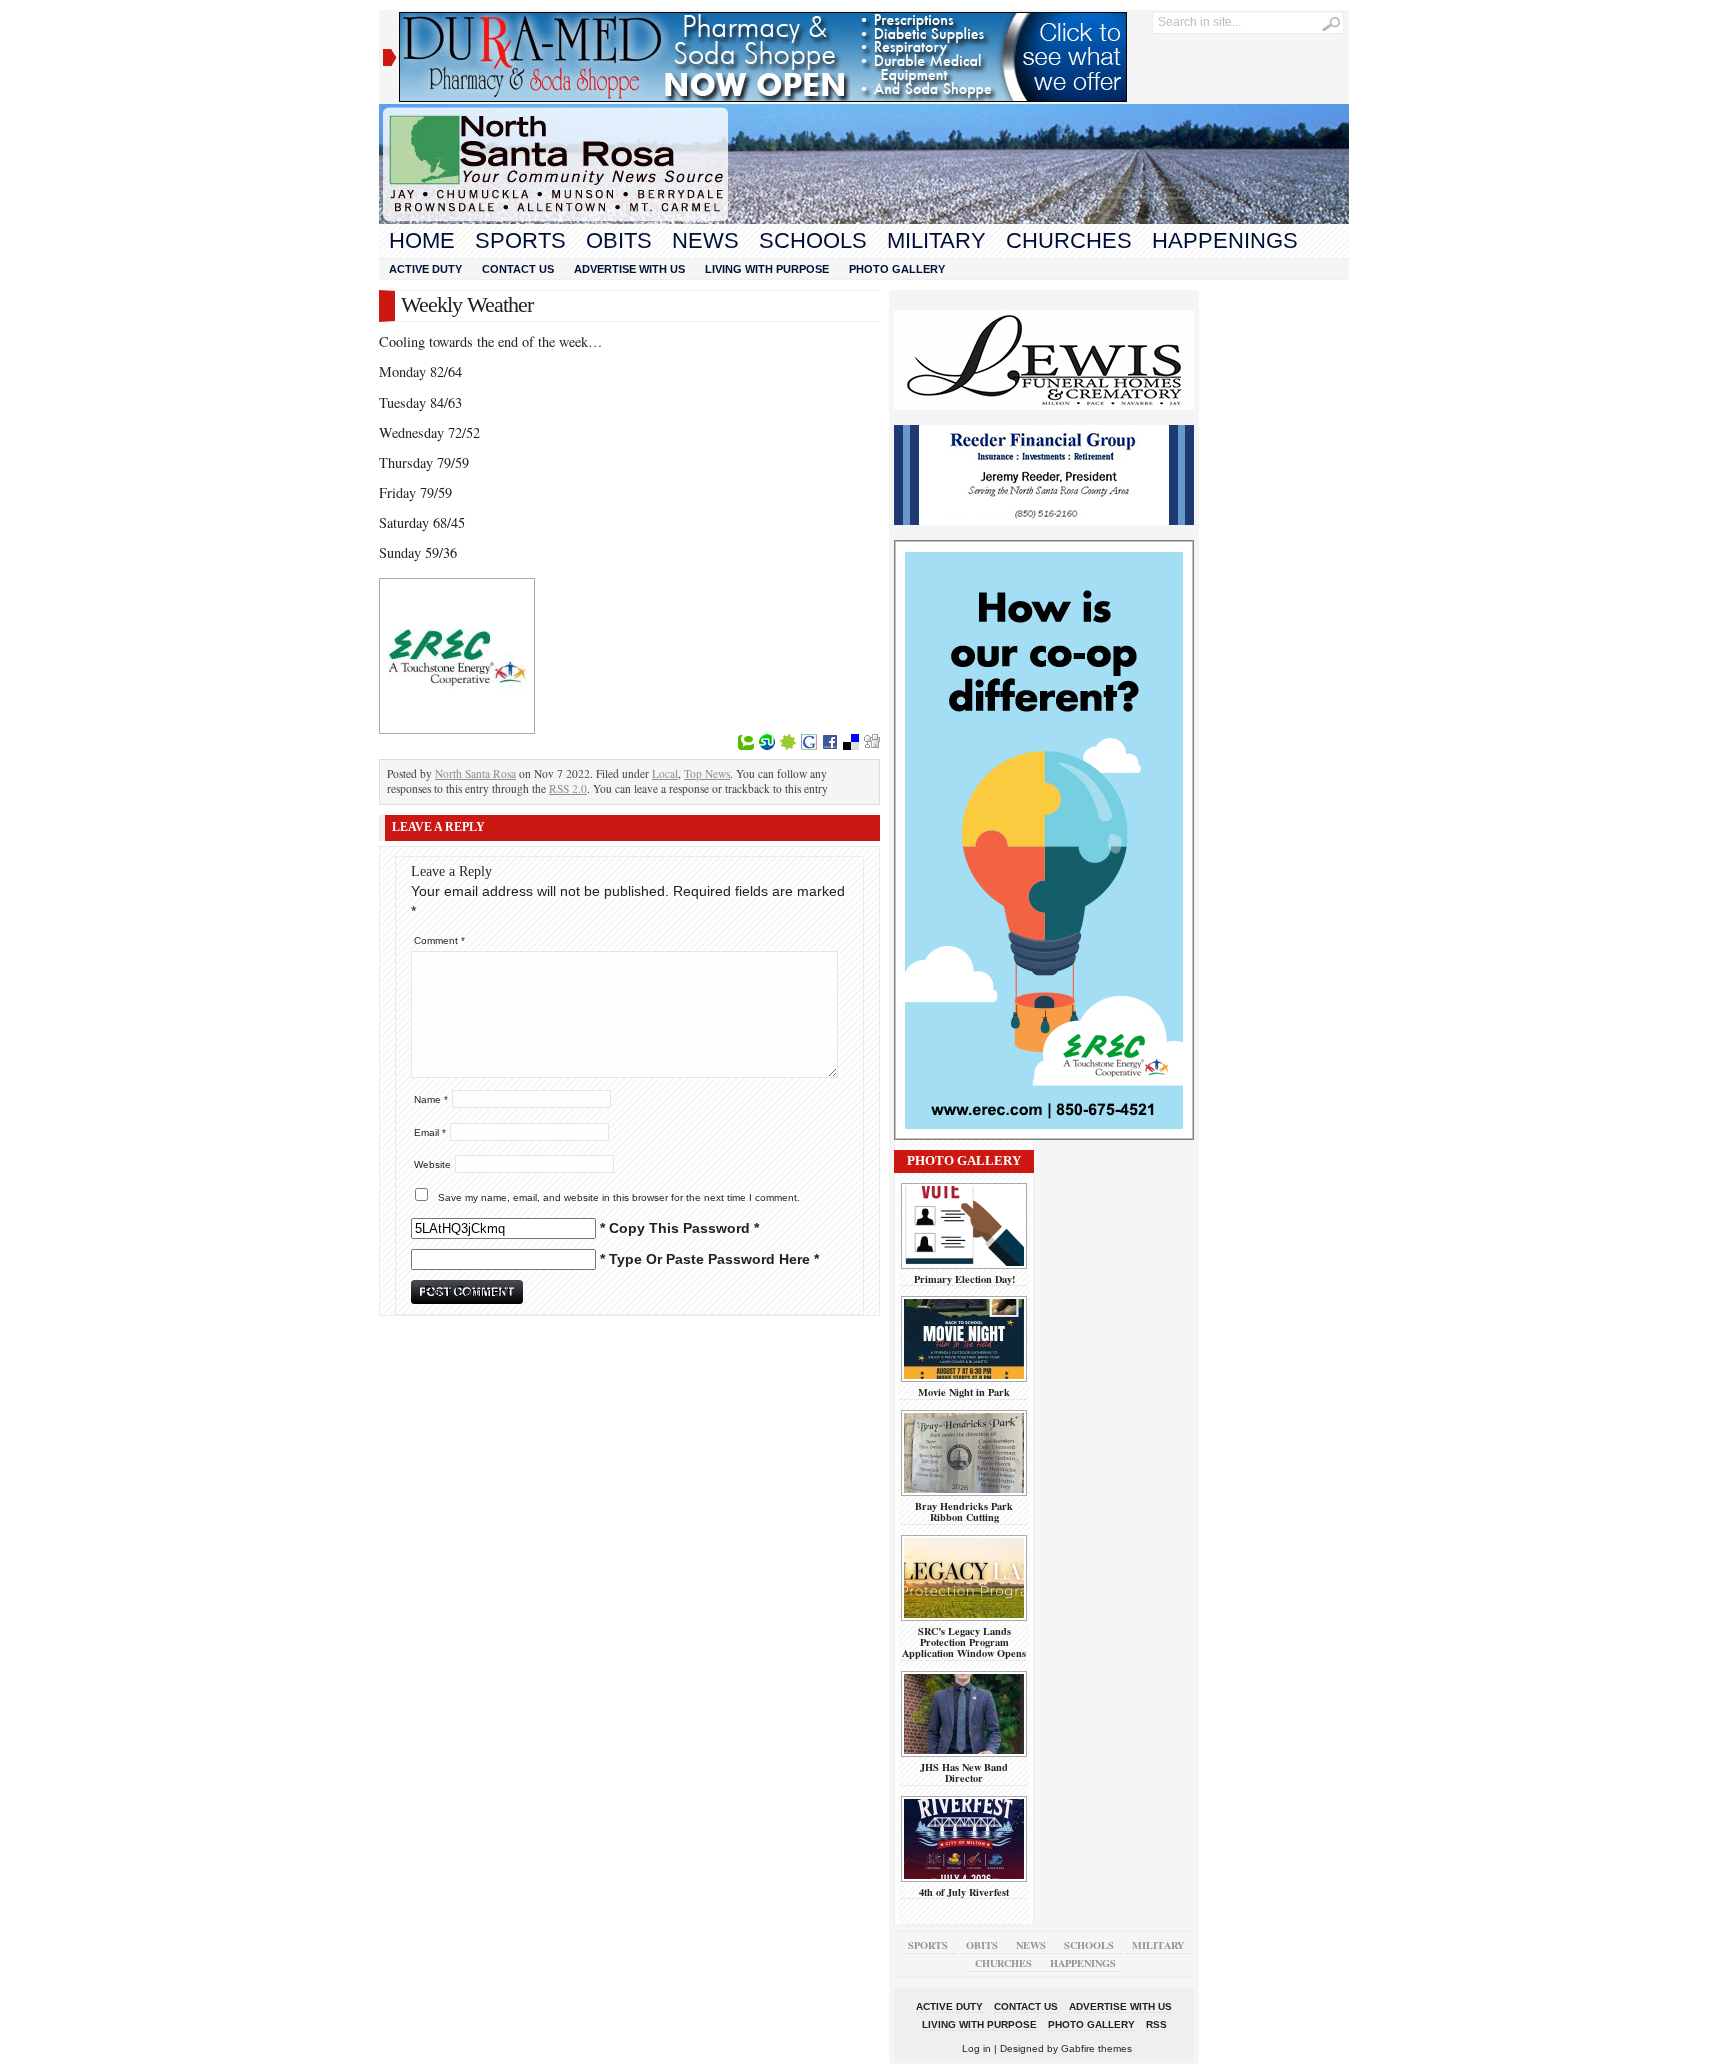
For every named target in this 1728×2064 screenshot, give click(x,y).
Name (431, 1099)
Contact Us (518, 269)
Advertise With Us (629, 269)
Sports (520, 240)
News (705, 240)
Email (430, 1132)
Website (432, 1164)
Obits (619, 240)
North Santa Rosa (475, 773)
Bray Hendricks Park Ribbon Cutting (964, 1511)
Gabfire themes (1096, 2048)
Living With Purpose (767, 269)
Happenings (1225, 240)
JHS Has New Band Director (964, 1772)
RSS (1156, 2024)
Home (422, 240)
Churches (1069, 240)
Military (936, 240)
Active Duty (425, 269)
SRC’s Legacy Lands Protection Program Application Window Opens (964, 1642)
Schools (813, 240)
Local (665, 773)
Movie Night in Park (964, 1392)
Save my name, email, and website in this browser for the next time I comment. (619, 1197)
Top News (707, 773)
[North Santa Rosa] (864, 219)
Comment (439, 940)
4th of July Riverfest (964, 1892)
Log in (976, 2048)
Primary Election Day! (964, 1279)
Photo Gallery (897, 269)
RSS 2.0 (568, 788)
